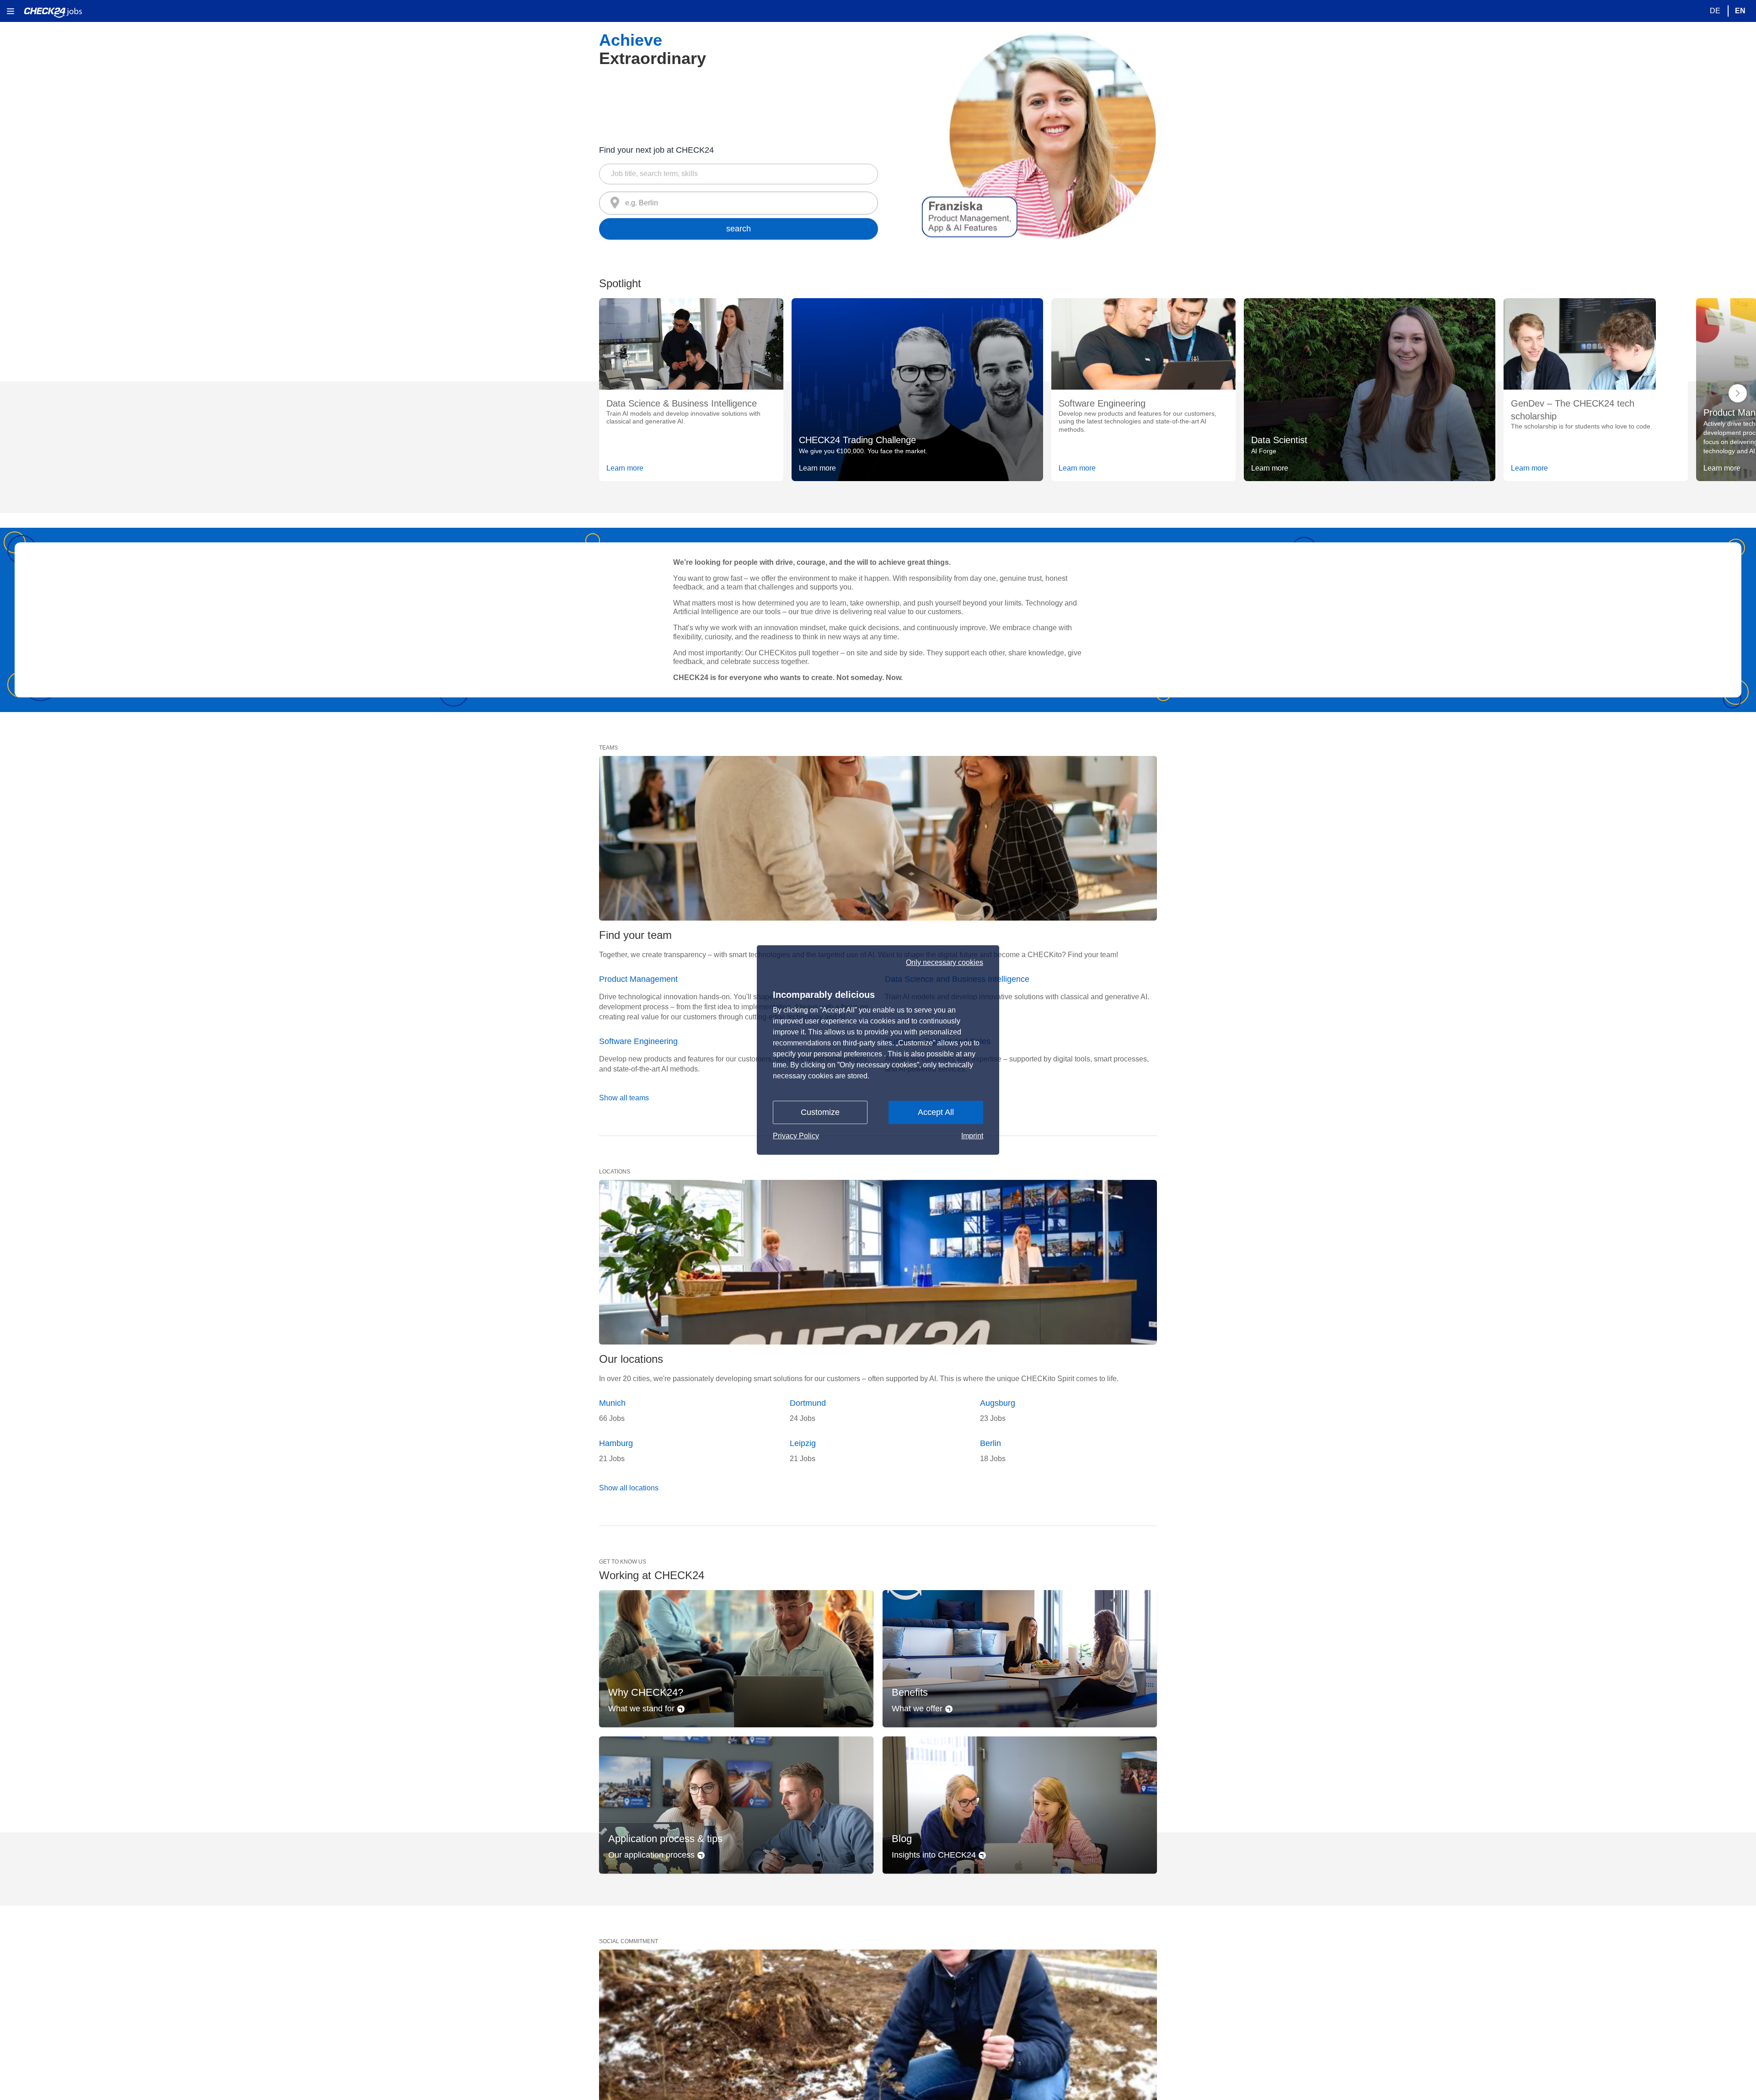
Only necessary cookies (945, 963)
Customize (820, 1112)
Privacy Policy (796, 1136)
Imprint (972, 1136)
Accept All (936, 1112)
